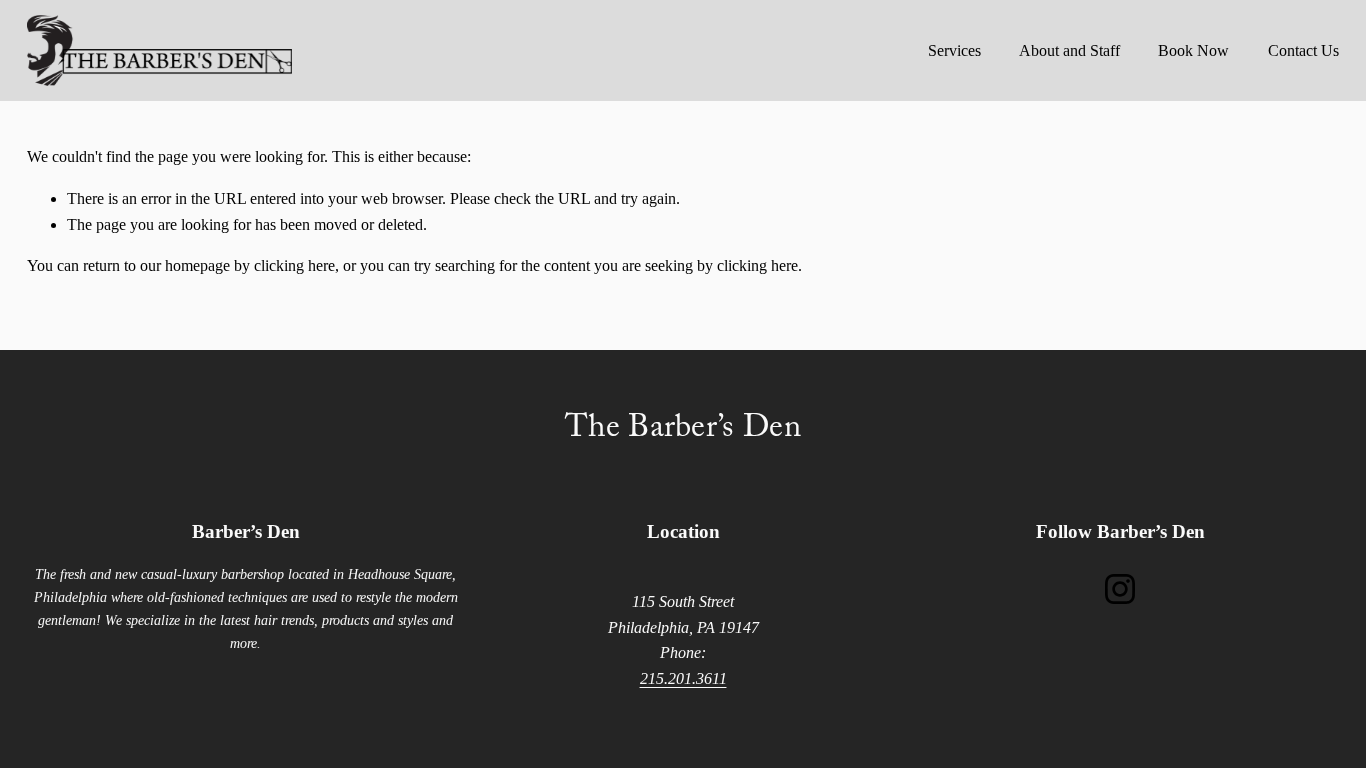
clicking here (294, 265)
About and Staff (1069, 50)
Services (954, 50)
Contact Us (1303, 50)
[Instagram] (1120, 589)
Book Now (1193, 50)
